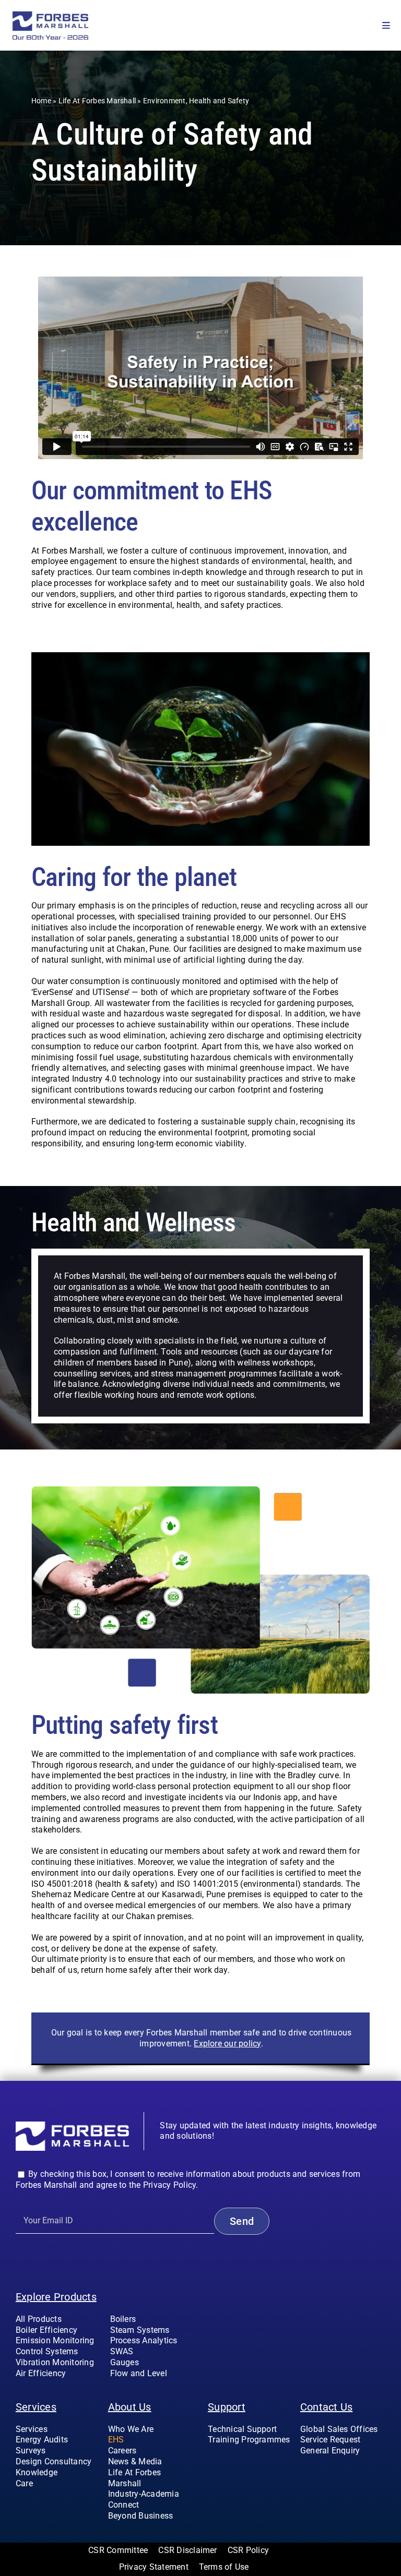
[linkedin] (354, 2472)
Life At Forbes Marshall (97, 101)
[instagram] (320, 2472)
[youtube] (337, 2472)
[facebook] (303, 2472)
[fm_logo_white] (72, 2125)
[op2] (69, 14)
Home (41, 101)
